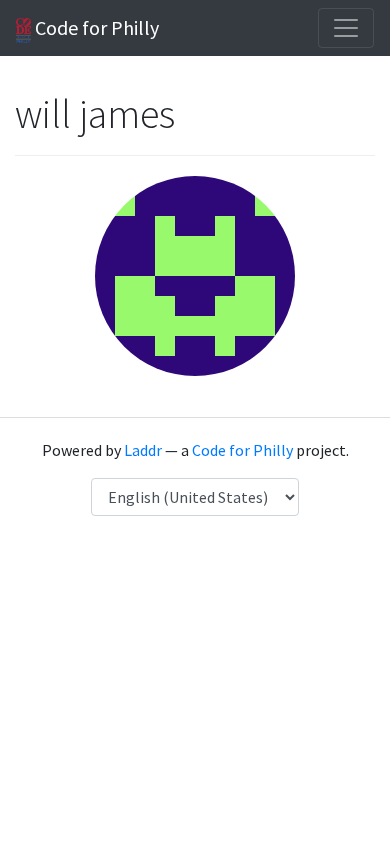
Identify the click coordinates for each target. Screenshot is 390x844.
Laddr (143, 450)
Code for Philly (95, 27)
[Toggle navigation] (346, 28)
